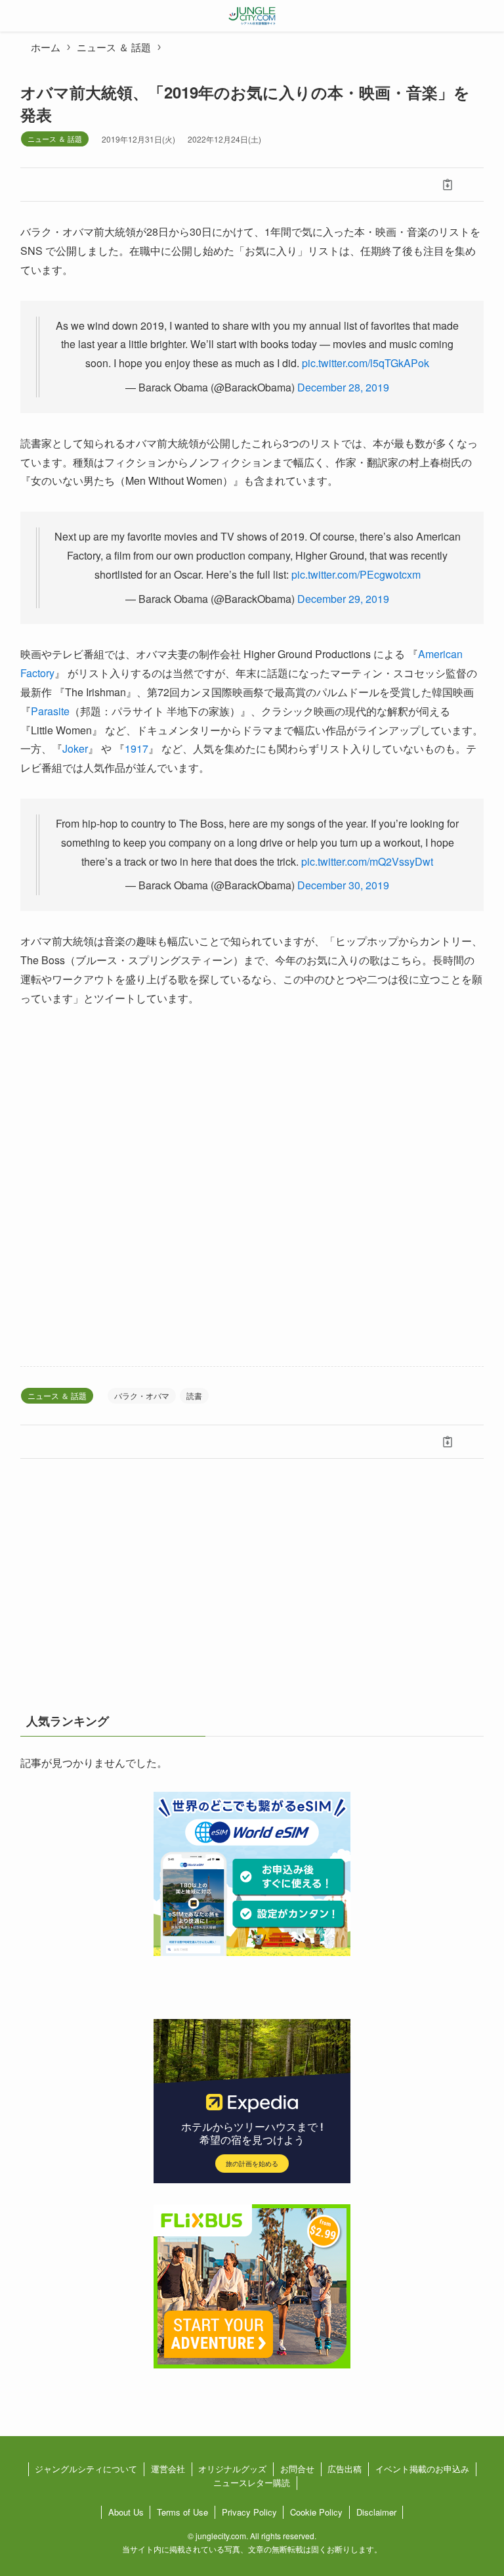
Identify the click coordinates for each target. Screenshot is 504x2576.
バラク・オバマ (142, 1395)
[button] (57, 185)
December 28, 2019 (343, 387)
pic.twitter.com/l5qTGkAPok (366, 363)
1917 (136, 748)
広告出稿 (345, 2469)
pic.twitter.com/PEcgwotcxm (356, 574)
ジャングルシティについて (86, 2469)
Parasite (50, 711)
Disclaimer (376, 2512)
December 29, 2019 (343, 599)
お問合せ (297, 2469)
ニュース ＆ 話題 (55, 139)
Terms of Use (182, 2512)
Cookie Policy (316, 2512)
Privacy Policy (249, 2512)
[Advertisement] (252, 1187)
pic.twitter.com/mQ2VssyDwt (367, 861)
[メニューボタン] (16, 16)
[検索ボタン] (488, 16)
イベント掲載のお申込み (422, 2469)
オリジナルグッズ (232, 2469)
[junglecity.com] (252, 16)
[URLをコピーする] (447, 185)
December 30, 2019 (343, 885)
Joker (75, 748)
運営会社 (168, 2469)
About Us (126, 2512)
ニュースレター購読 (252, 2482)
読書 (194, 1395)
